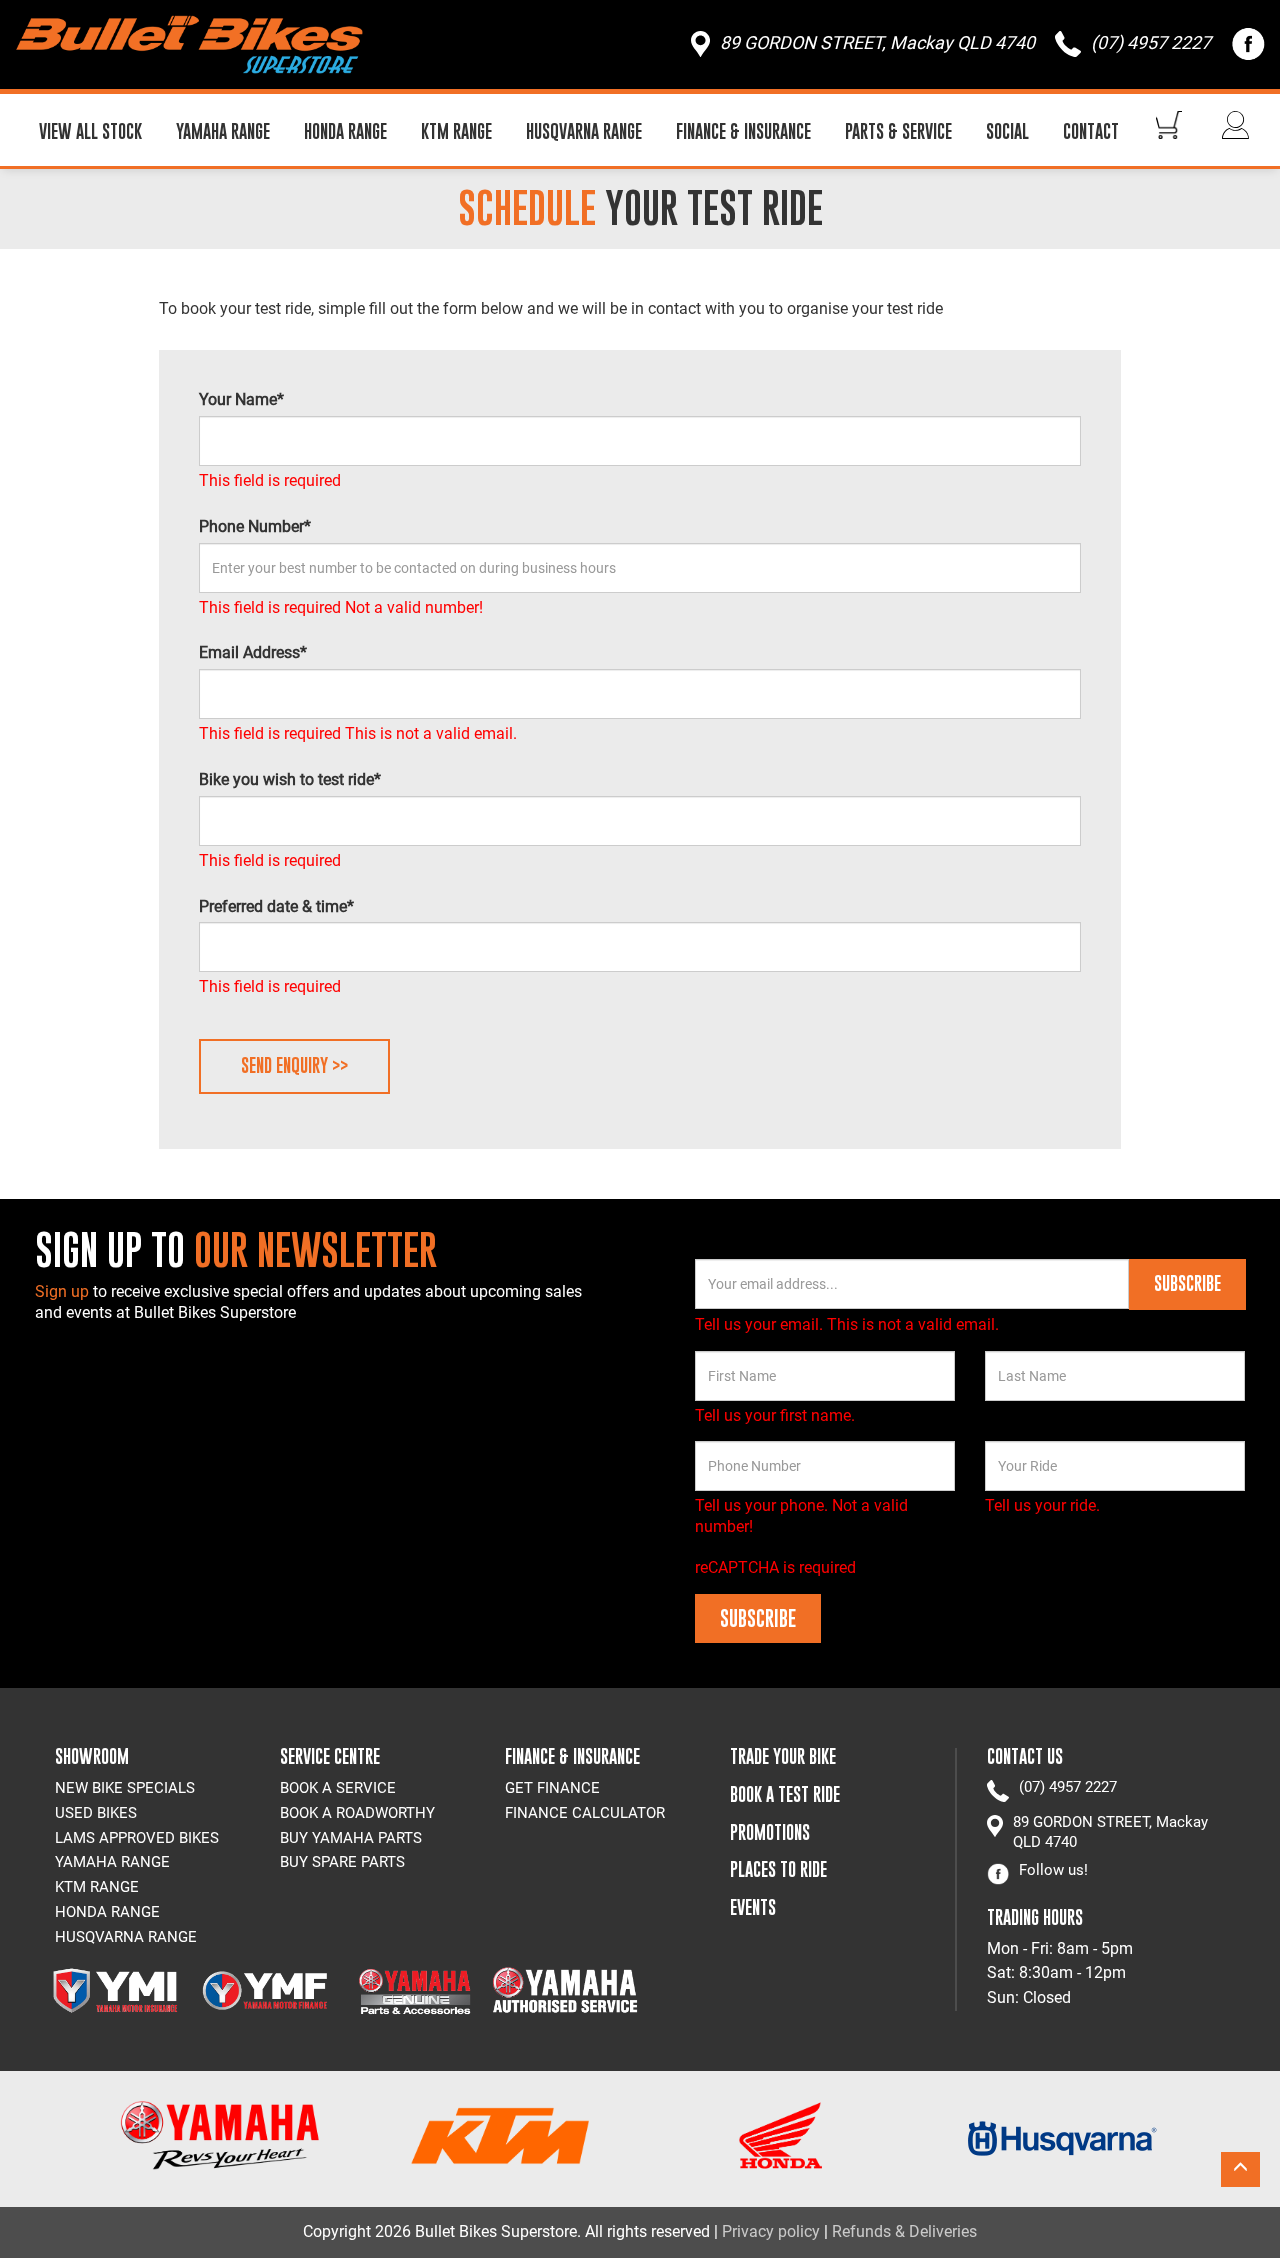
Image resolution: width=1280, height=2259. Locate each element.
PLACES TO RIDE (778, 1869)
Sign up (64, 1291)
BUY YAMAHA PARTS (351, 1838)
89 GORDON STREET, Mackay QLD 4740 (1110, 1832)
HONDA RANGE (345, 131)
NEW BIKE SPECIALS (125, 1788)
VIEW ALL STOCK (90, 131)
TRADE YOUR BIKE (783, 1756)
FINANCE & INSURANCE (743, 131)
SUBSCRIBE (1187, 1283)
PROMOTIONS (770, 1832)
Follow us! (1053, 1870)
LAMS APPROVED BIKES (137, 1838)
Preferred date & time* (276, 906)
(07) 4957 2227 (1068, 1787)
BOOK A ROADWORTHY (357, 1813)
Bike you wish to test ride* (290, 779)
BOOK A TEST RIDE (785, 1794)
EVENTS (753, 1907)
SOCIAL (1007, 131)
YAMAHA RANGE (223, 131)
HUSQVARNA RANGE (584, 131)
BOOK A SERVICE (338, 1788)
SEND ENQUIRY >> (294, 1065)
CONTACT (1091, 131)
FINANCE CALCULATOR (585, 1813)
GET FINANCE (552, 1788)
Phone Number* (255, 526)
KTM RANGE (456, 131)
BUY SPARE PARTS (342, 1862)
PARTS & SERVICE (898, 131)
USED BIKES (96, 1813)
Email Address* (253, 652)
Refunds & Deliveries (904, 2231)
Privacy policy (771, 2231)
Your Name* (241, 399)
